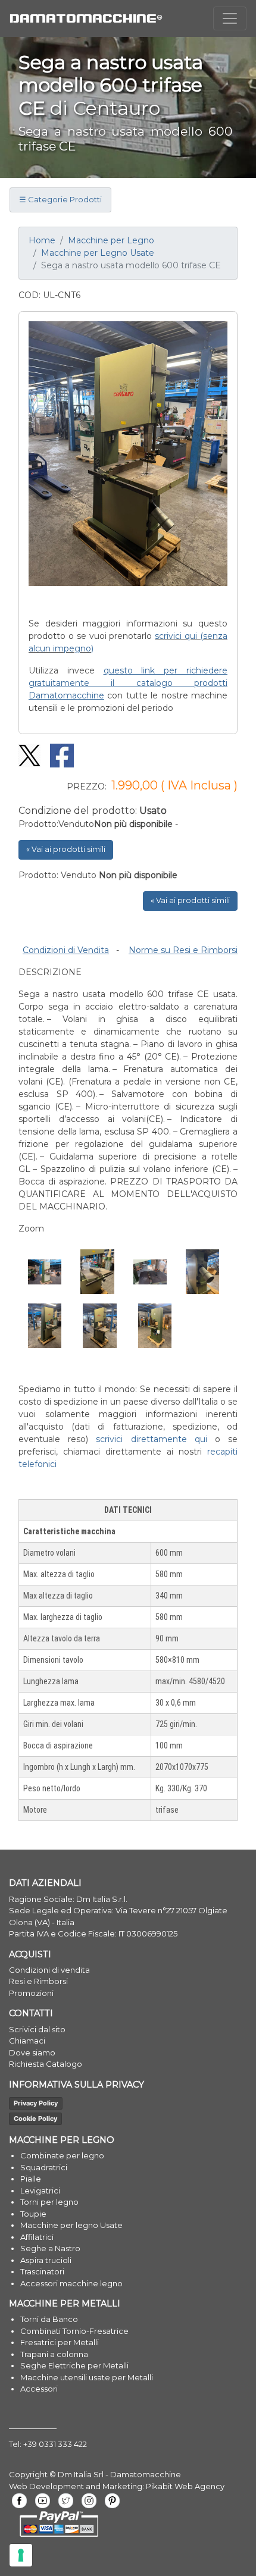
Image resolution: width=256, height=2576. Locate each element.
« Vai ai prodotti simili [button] (66, 849)
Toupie (33, 2214)
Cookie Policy (35, 2119)
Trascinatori (42, 2271)
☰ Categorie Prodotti (60, 199)
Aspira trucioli (46, 2260)
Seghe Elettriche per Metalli (74, 2365)
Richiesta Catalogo (46, 2064)
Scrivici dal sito (37, 2029)
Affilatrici (37, 2237)
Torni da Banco (49, 2319)
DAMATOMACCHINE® (86, 18)
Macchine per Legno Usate (98, 253)
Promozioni (31, 1993)
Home (42, 240)
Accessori (39, 2389)
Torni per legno (49, 2202)
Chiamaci (27, 2041)
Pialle (31, 2179)
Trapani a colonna (54, 2354)
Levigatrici (40, 2190)
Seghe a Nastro (50, 2248)
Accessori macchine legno (71, 2283)
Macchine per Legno (111, 240)
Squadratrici (44, 2167)
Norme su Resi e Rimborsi (183, 950)
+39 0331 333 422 (55, 2444)
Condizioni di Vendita (66, 950)
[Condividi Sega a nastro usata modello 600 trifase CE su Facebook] (58, 755)
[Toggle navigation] (230, 18)
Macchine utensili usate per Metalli (87, 2377)
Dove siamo (32, 2052)
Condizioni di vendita (49, 1970)
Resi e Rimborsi (38, 1981)
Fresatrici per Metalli (60, 2342)
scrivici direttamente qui (151, 1439)
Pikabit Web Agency (185, 2486)
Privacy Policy (36, 2103)
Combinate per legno (62, 2155)
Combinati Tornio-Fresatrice (74, 2331)
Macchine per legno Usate (71, 2225)
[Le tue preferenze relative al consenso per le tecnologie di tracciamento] (21, 2555)
